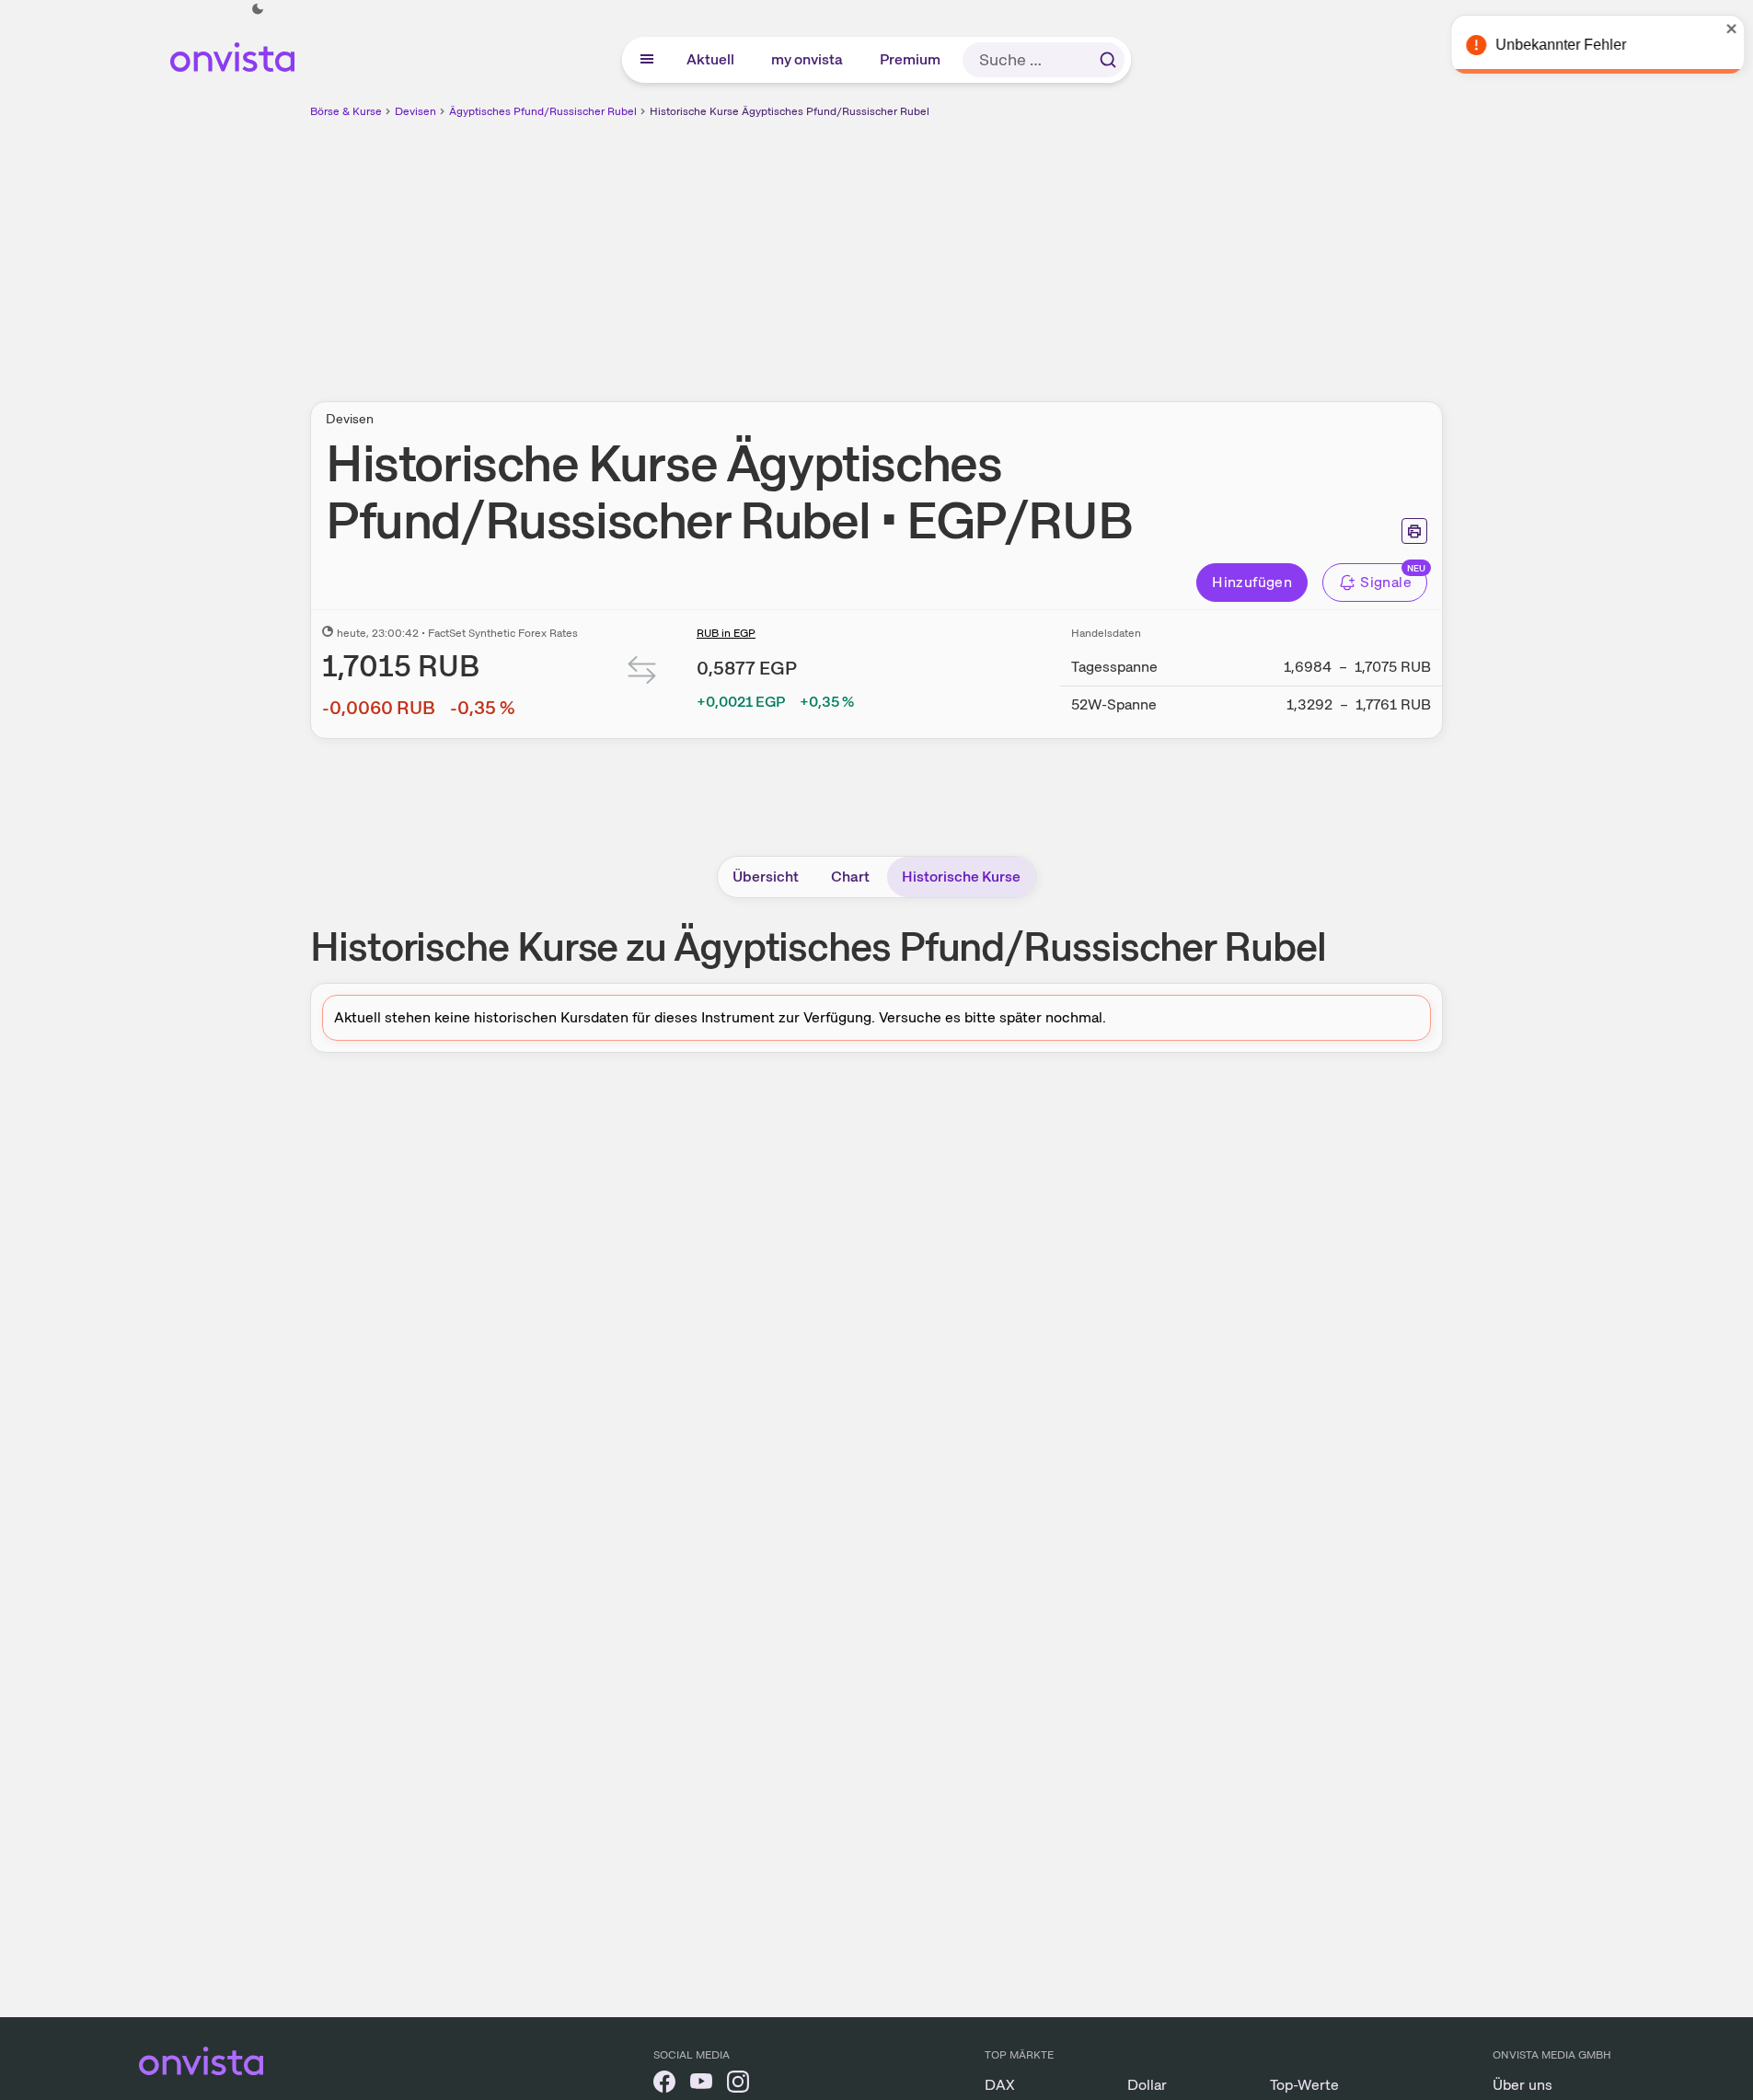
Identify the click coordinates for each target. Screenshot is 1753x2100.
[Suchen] (1108, 60)
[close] (1725, 29)
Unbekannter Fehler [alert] (1554, 45)
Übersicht (766, 877)
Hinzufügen (1252, 582)
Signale (1386, 582)
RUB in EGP (726, 633)
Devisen (415, 111)
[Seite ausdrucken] (1414, 531)
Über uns (1522, 2085)
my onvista (808, 59)
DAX (1000, 2085)
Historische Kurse (961, 877)
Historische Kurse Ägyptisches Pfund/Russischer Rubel (790, 111)
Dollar (1147, 2085)
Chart (850, 877)
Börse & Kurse (346, 111)
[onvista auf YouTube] (701, 2085)
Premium (911, 59)
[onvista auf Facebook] (664, 2085)
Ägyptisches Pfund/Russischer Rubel (543, 111)
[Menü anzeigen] (647, 60)
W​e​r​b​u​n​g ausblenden (1036, 249)
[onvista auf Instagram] (738, 2085)
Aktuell (711, 59)
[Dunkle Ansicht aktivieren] (258, 9)
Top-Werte (1304, 2085)
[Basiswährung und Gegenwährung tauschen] (642, 674)
